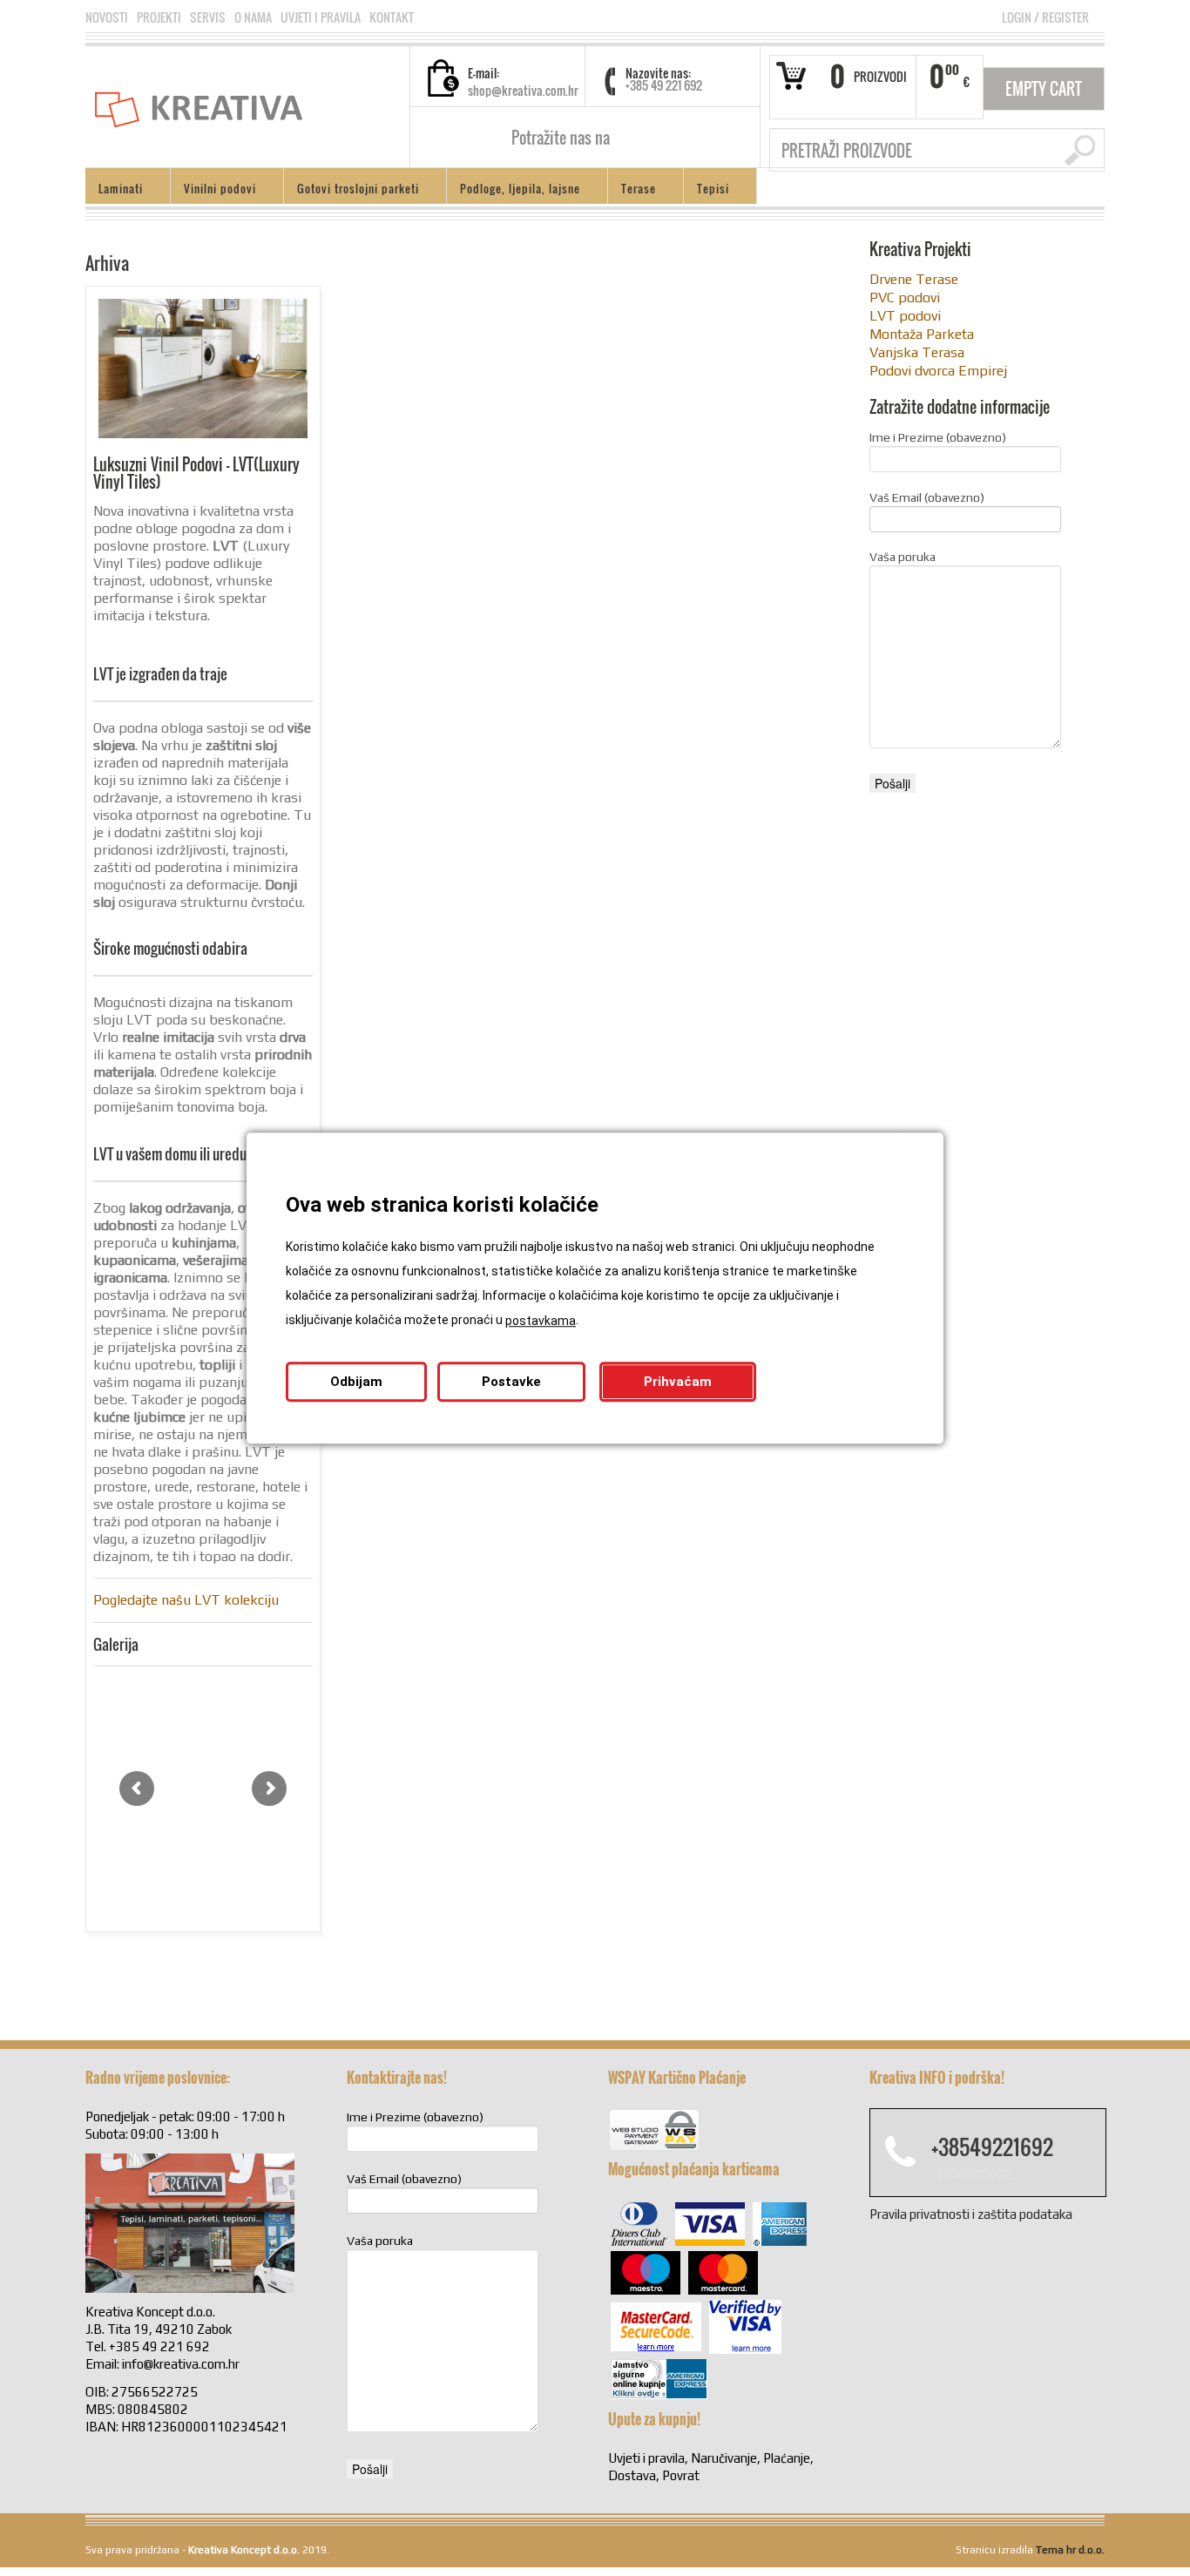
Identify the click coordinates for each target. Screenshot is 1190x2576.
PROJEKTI (159, 17)
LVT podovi (905, 316)
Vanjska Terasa (917, 352)
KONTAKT (392, 17)
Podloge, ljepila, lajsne (514, 191)
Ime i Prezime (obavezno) (938, 437)
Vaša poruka (903, 557)
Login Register (1045, 17)
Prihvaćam (678, 1382)
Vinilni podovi (213, 191)
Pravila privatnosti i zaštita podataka (971, 2214)
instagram (652, 138)
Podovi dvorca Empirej (938, 371)
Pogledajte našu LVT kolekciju (186, 1600)
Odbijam (356, 1382)
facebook (630, 138)
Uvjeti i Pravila (321, 17)
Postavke (511, 1382)
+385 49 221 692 (664, 85)
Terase (632, 191)
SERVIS (208, 17)
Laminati (114, 191)
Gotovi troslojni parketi (352, 191)
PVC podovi (905, 297)
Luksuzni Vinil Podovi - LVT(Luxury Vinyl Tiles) (196, 473)
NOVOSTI (107, 17)
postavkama (541, 1321)
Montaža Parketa (922, 334)
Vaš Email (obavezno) (927, 497)
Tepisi (707, 191)
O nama (253, 17)
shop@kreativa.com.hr (523, 90)
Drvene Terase (914, 279)
